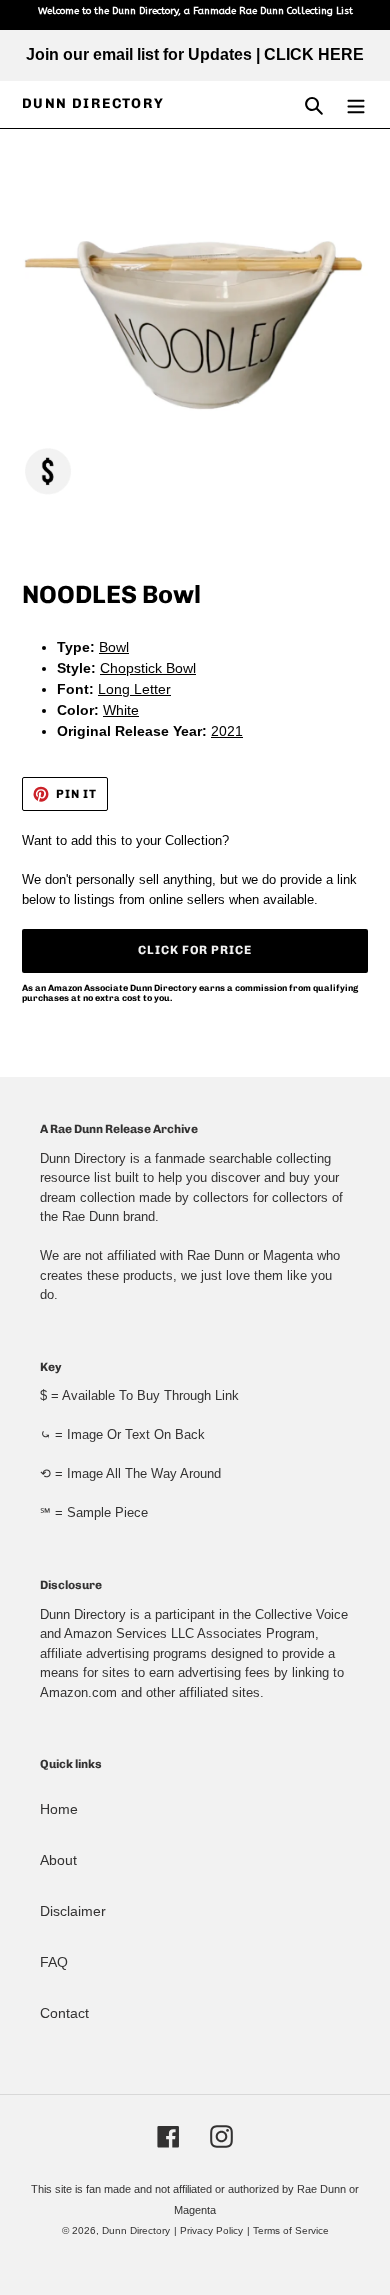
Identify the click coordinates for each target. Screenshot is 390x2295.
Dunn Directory (93, 104)
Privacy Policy (211, 2230)
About (58, 1860)
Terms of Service (291, 2230)
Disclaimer (73, 1911)
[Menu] (356, 104)
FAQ (54, 1962)
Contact (64, 2013)
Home (59, 1809)
